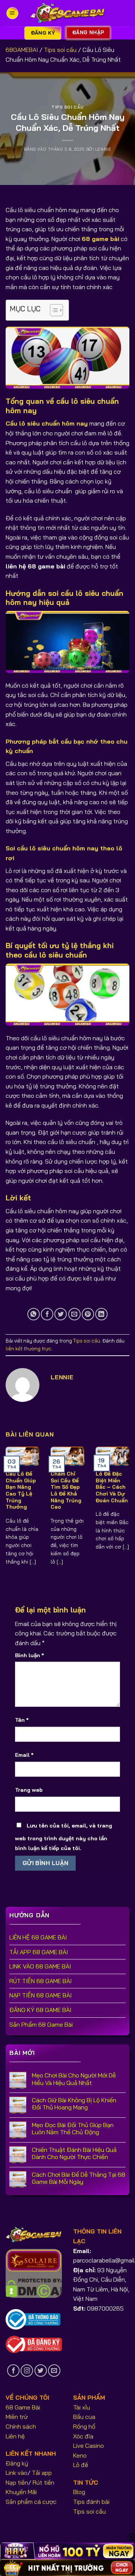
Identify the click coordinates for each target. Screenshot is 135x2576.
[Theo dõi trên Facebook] (13, 2371)
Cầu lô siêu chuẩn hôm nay (47, 423)
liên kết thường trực (28, 1349)
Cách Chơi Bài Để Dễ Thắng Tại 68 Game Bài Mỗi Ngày (79, 2178)
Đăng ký (17, 2463)
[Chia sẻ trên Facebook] (47, 1314)
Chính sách (21, 2426)
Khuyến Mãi (21, 2492)
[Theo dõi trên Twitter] (41, 2371)
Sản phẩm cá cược (31, 2502)
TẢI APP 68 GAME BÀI (39, 1952)
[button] (12, 13)
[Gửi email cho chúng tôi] (54, 2371)
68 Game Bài (23, 2407)
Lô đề (81, 2465)
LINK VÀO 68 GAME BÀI (40, 1966)
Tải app (42, 2473)
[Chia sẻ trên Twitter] (61, 1314)
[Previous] (7, 1513)
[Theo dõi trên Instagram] (27, 2371)
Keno (80, 2455)
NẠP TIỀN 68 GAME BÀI (40, 1995)
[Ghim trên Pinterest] (88, 1314)
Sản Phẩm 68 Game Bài (41, 2024)
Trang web (29, 1790)
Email (24, 1755)
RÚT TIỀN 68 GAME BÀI (40, 1981)
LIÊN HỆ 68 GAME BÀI (38, 1937)
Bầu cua (84, 2417)
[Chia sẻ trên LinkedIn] (101, 1314)
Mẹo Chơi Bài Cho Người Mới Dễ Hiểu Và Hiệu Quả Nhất (74, 2079)
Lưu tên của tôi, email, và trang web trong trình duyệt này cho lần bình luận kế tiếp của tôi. (64, 1837)
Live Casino (88, 2446)
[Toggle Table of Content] (53, 310)
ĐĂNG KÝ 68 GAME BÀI (40, 2010)
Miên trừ (17, 2417)
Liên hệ (15, 2436)
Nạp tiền (17, 2482)
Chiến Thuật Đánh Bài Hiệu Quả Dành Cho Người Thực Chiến (74, 2153)
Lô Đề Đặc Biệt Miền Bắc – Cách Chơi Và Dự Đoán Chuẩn (112, 1487)
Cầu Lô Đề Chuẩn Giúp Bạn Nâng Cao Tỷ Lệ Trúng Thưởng (21, 1490)
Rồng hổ (84, 2426)
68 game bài (100, 239)
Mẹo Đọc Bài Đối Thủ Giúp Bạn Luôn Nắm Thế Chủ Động (73, 2129)
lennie (103, 149)
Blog (79, 2492)
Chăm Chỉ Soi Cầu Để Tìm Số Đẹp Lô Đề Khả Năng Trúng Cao (66, 1490)
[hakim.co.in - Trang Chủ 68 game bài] (67, 13)
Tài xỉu (82, 2407)
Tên (22, 1720)
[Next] (128, 1513)
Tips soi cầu (60, 50)
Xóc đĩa (83, 2436)
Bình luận (29, 1655)
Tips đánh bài (91, 2502)
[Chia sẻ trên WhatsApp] (34, 1314)
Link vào (16, 2473)
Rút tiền (43, 2482)
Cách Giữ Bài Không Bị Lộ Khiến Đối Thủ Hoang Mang (74, 2104)
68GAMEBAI (22, 50)
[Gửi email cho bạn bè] (74, 1314)
